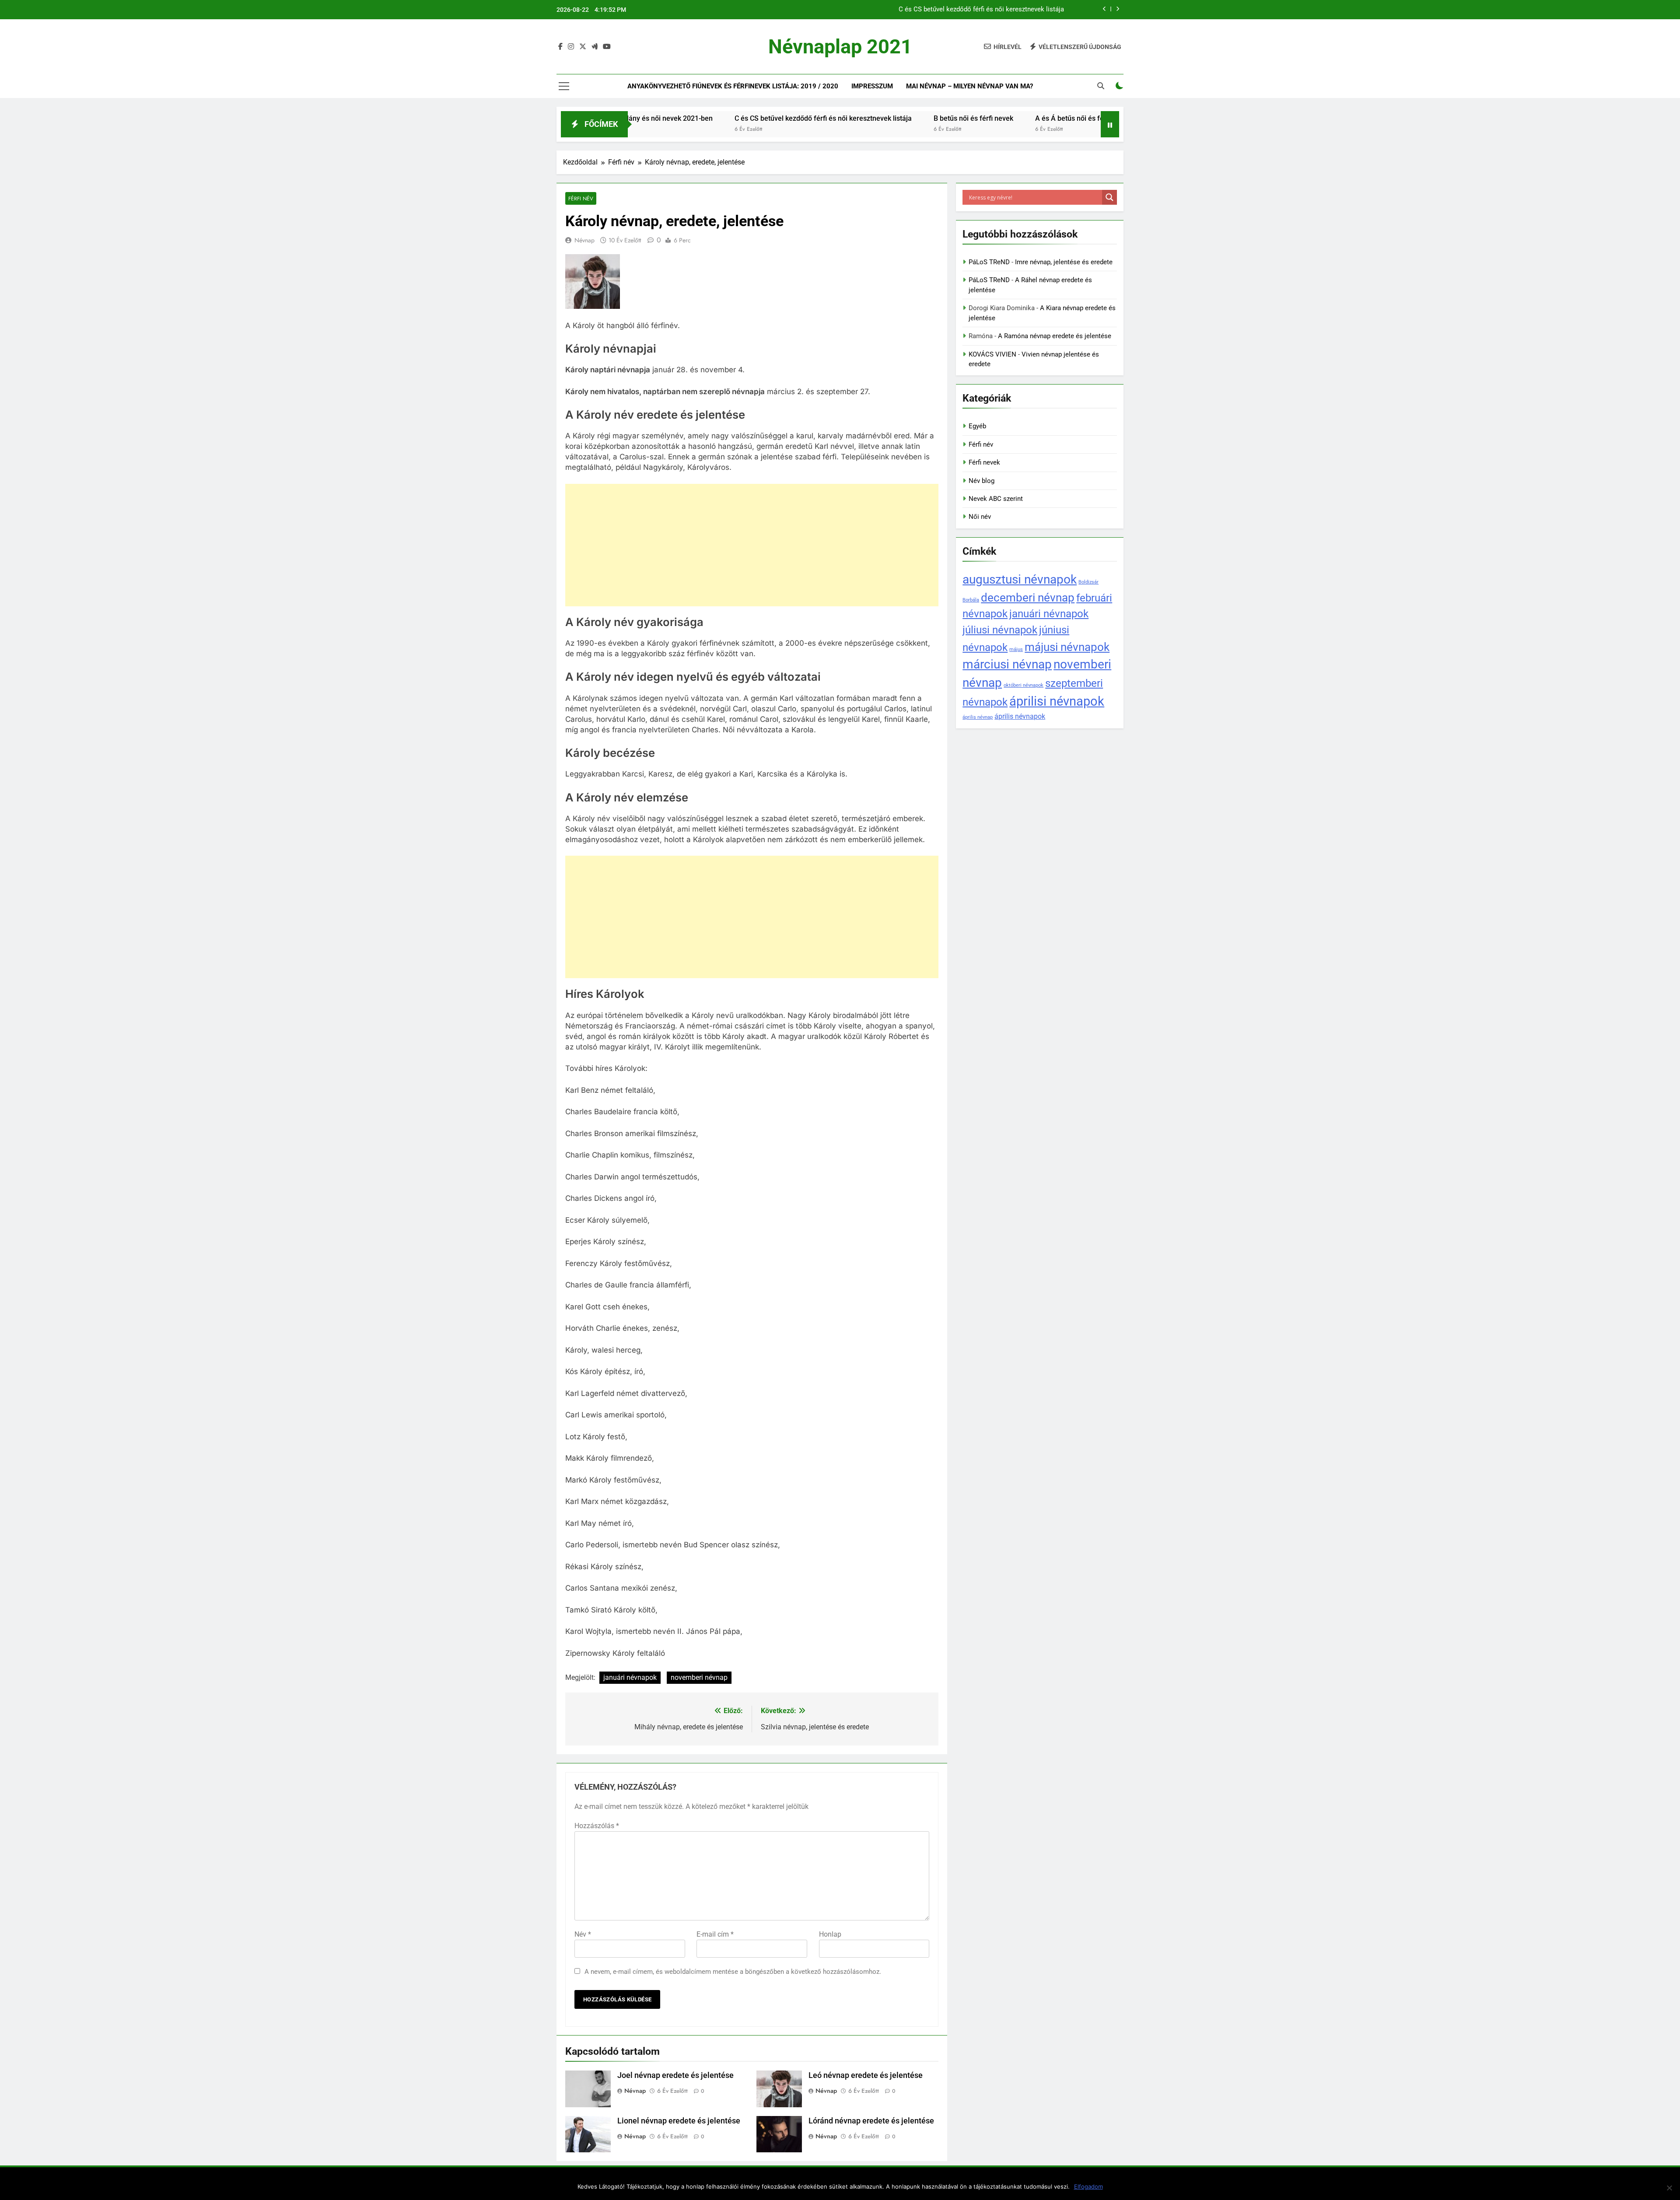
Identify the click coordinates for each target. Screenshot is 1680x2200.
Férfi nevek (984, 462)
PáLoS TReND (989, 262)
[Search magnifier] (1109, 197)
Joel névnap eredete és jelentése (675, 2075)
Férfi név (581, 198)
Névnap (584, 240)
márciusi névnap (1007, 664)
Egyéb (977, 426)
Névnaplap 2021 (840, 47)
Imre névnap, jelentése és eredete (1064, 262)
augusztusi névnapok (1020, 579)
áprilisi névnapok (1057, 701)
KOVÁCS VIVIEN (992, 354)
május (1016, 649)
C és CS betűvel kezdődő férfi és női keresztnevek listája (704, 118)
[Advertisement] (752, 545)
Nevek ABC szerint (996, 499)
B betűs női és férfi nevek (1027, 10)
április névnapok (1020, 716)
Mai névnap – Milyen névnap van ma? (969, 86)
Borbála (971, 600)
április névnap (978, 717)
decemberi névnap (1028, 597)
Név (583, 1934)
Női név (980, 517)
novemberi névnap (699, 1677)
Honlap (830, 1934)
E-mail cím (715, 1934)
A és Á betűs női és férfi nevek (964, 118)
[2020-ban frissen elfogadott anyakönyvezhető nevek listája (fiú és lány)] (1041, 130)
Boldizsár (1088, 582)
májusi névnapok (1067, 647)
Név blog (982, 481)
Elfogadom (1088, 2186)
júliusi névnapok (1000, 630)
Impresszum (872, 86)
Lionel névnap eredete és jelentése (679, 2121)
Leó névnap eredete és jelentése (866, 2075)
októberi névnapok (1024, 685)
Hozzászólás (597, 1826)
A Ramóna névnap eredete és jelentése (1055, 336)
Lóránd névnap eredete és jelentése (871, 2121)
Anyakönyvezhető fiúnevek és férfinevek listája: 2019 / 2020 (733, 86)
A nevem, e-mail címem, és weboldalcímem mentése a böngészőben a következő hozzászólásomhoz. (733, 1972)
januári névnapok (630, 1677)
